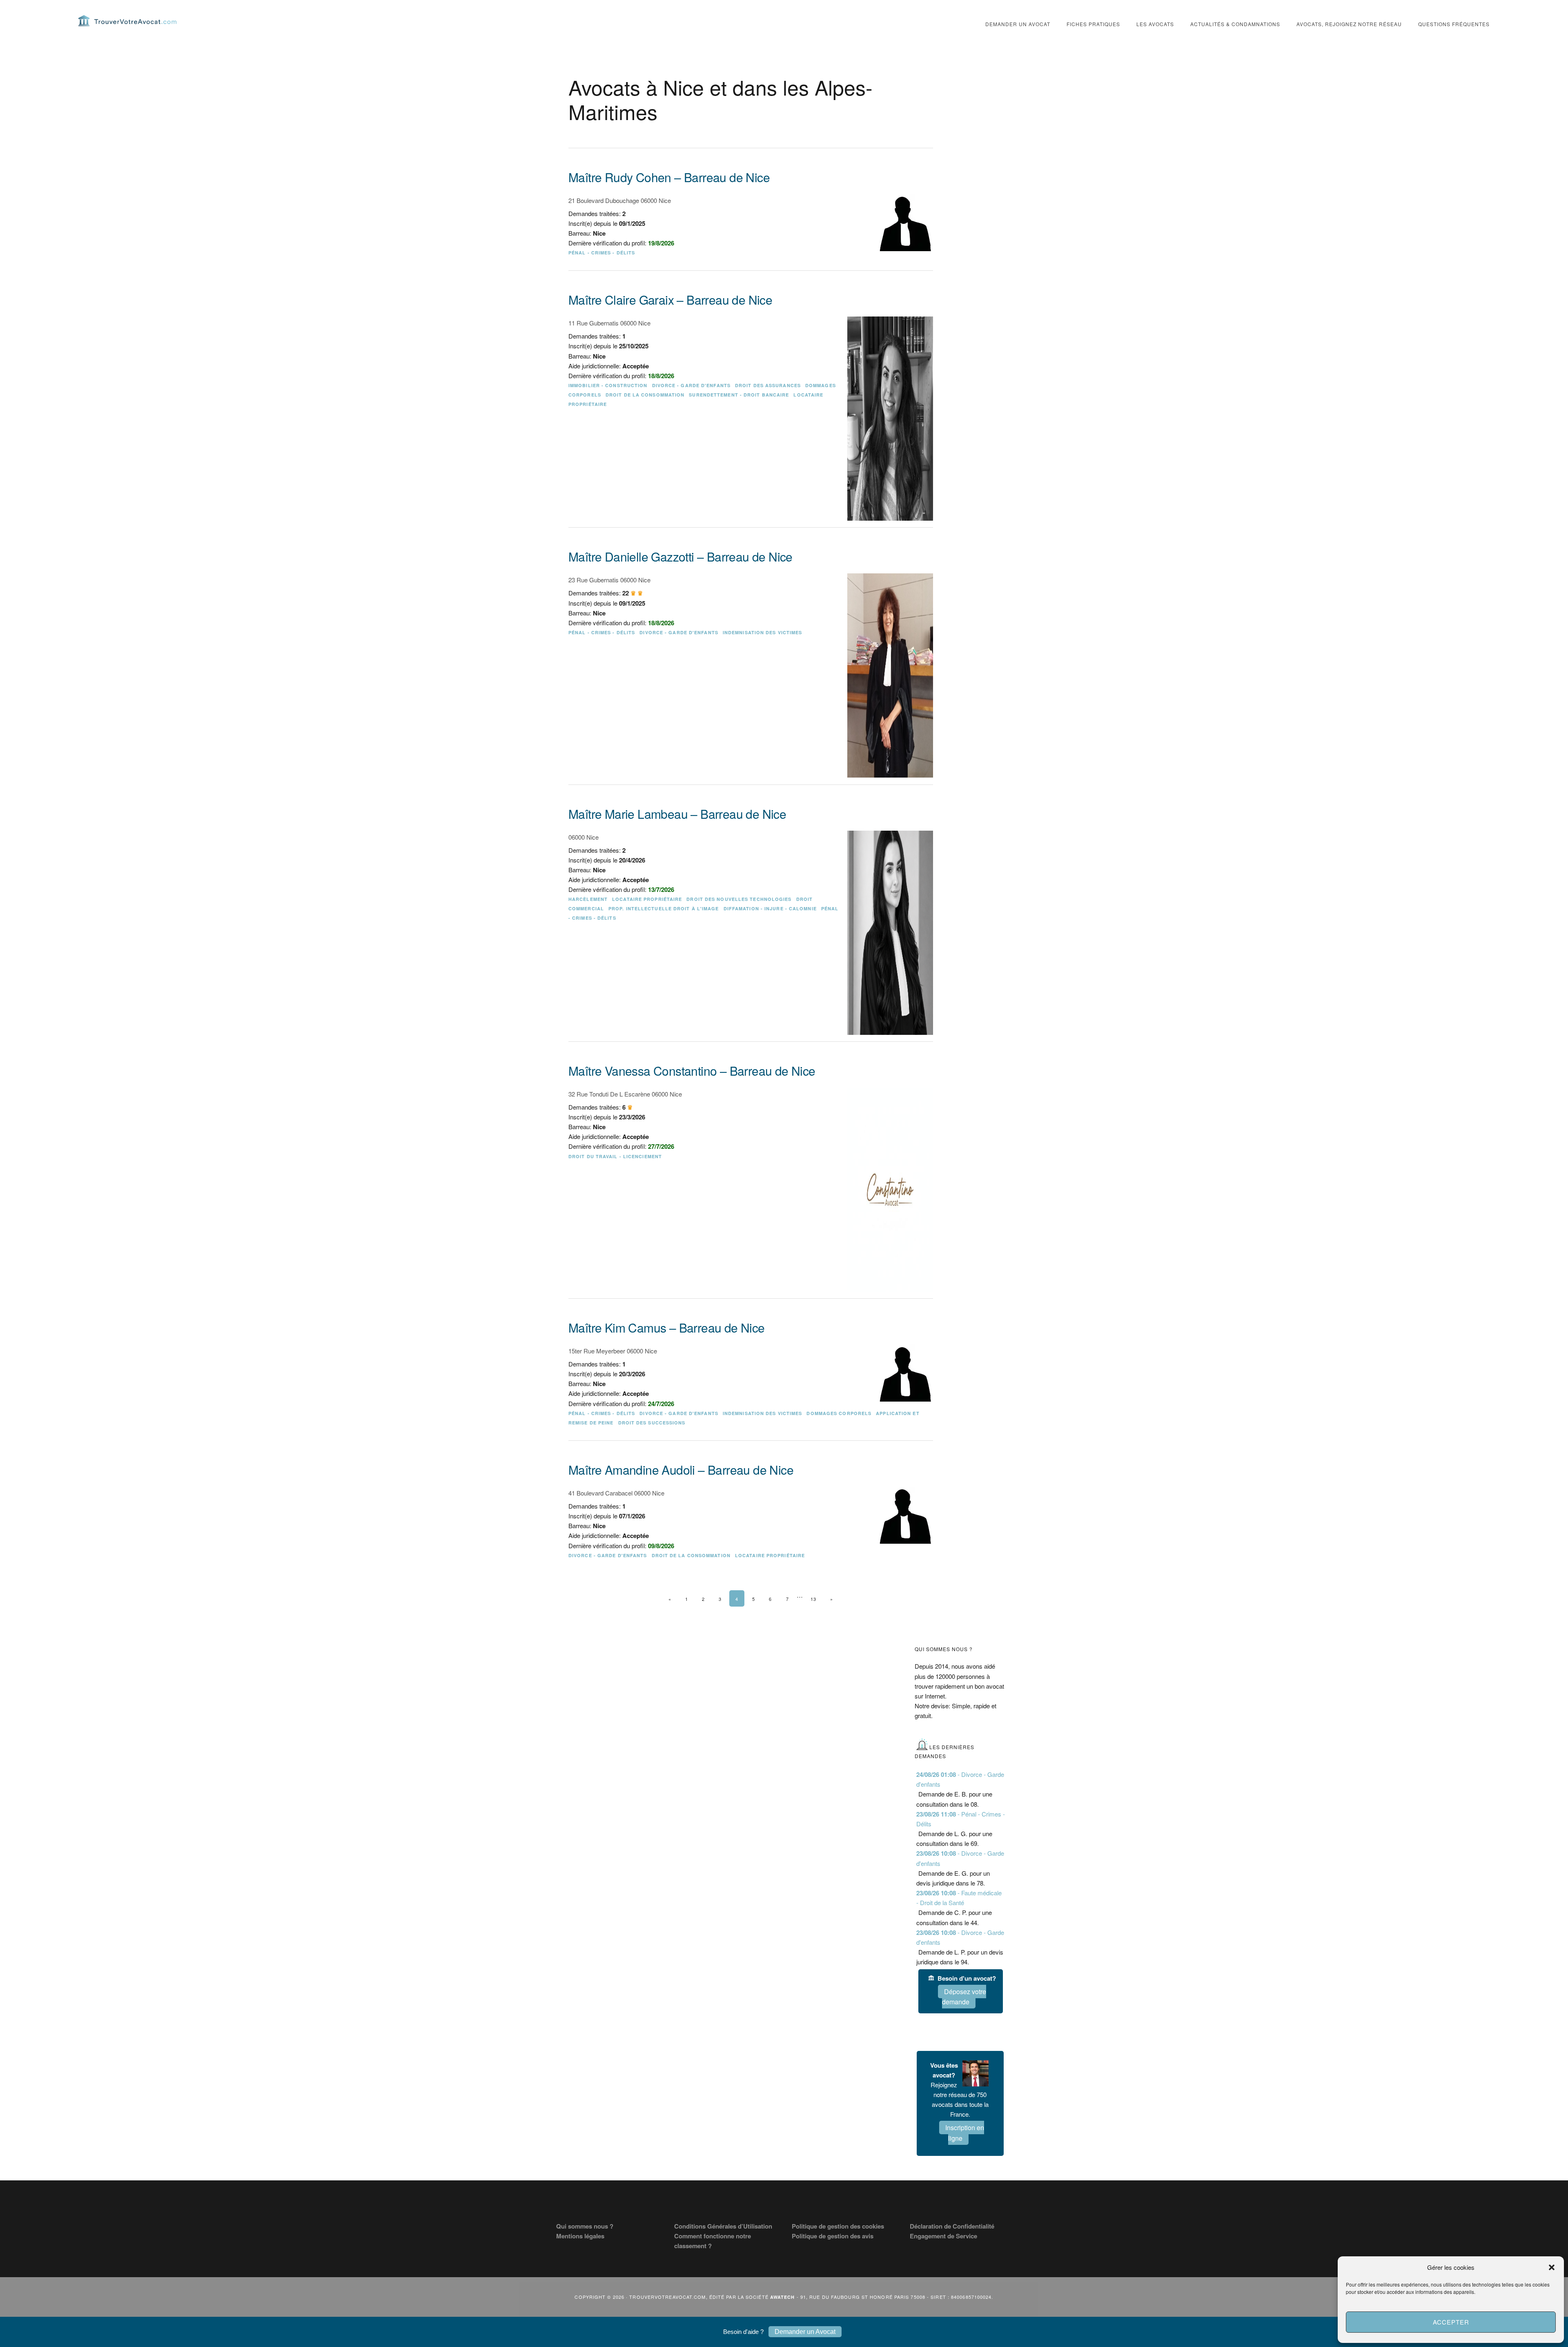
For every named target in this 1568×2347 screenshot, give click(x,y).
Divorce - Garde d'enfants (692, 385)
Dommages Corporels (839, 1413)
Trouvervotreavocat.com (127, 20)
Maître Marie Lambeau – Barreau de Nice (677, 814)
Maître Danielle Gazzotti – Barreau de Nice (680, 556)
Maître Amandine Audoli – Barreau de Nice (681, 1470)
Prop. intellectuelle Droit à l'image (664, 908)
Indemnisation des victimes (763, 632)
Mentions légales (580, 2236)
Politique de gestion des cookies (838, 2226)
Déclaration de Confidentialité (952, 2226)
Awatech (783, 2297)
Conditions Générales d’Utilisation (723, 2226)
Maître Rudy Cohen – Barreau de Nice (669, 177)
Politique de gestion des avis (833, 2236)
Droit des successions (652, 1423)
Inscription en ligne (965, 2133)
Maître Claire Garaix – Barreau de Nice (670, 300)
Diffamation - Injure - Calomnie (770, 908)
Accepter (1451, 2322)
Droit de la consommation (645, 395)
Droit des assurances (768, 385)
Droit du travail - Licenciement (615, 1156)
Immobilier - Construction (608, 385)
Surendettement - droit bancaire (739, 395)
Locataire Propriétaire (647, 899)
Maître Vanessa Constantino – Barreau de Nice (692, 1071)
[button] (1552, 2267)
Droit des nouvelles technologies (739, 899)
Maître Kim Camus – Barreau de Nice (667, 1327)
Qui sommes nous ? (585, 2226)
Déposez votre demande (964, 1997)
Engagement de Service (943, 2236)
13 (813, 1599)
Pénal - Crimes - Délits (602, 253)
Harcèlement (588, 899)
